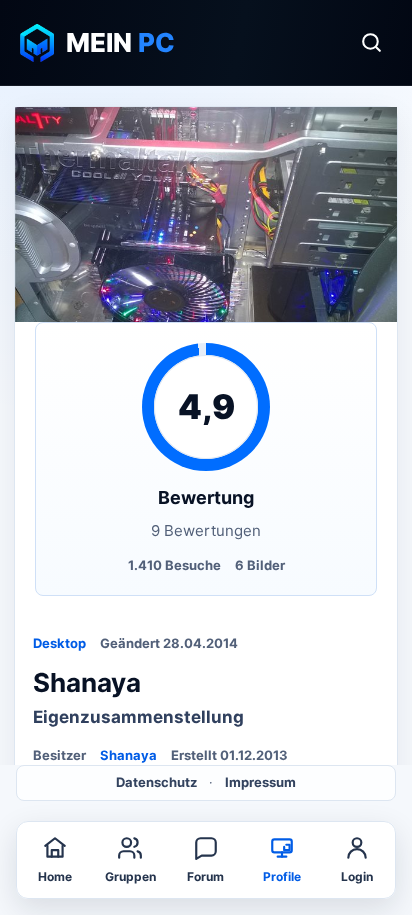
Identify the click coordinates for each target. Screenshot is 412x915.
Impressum (260, 782)
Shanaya (128, 755)
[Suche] (371, 43)
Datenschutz (156, 782)
